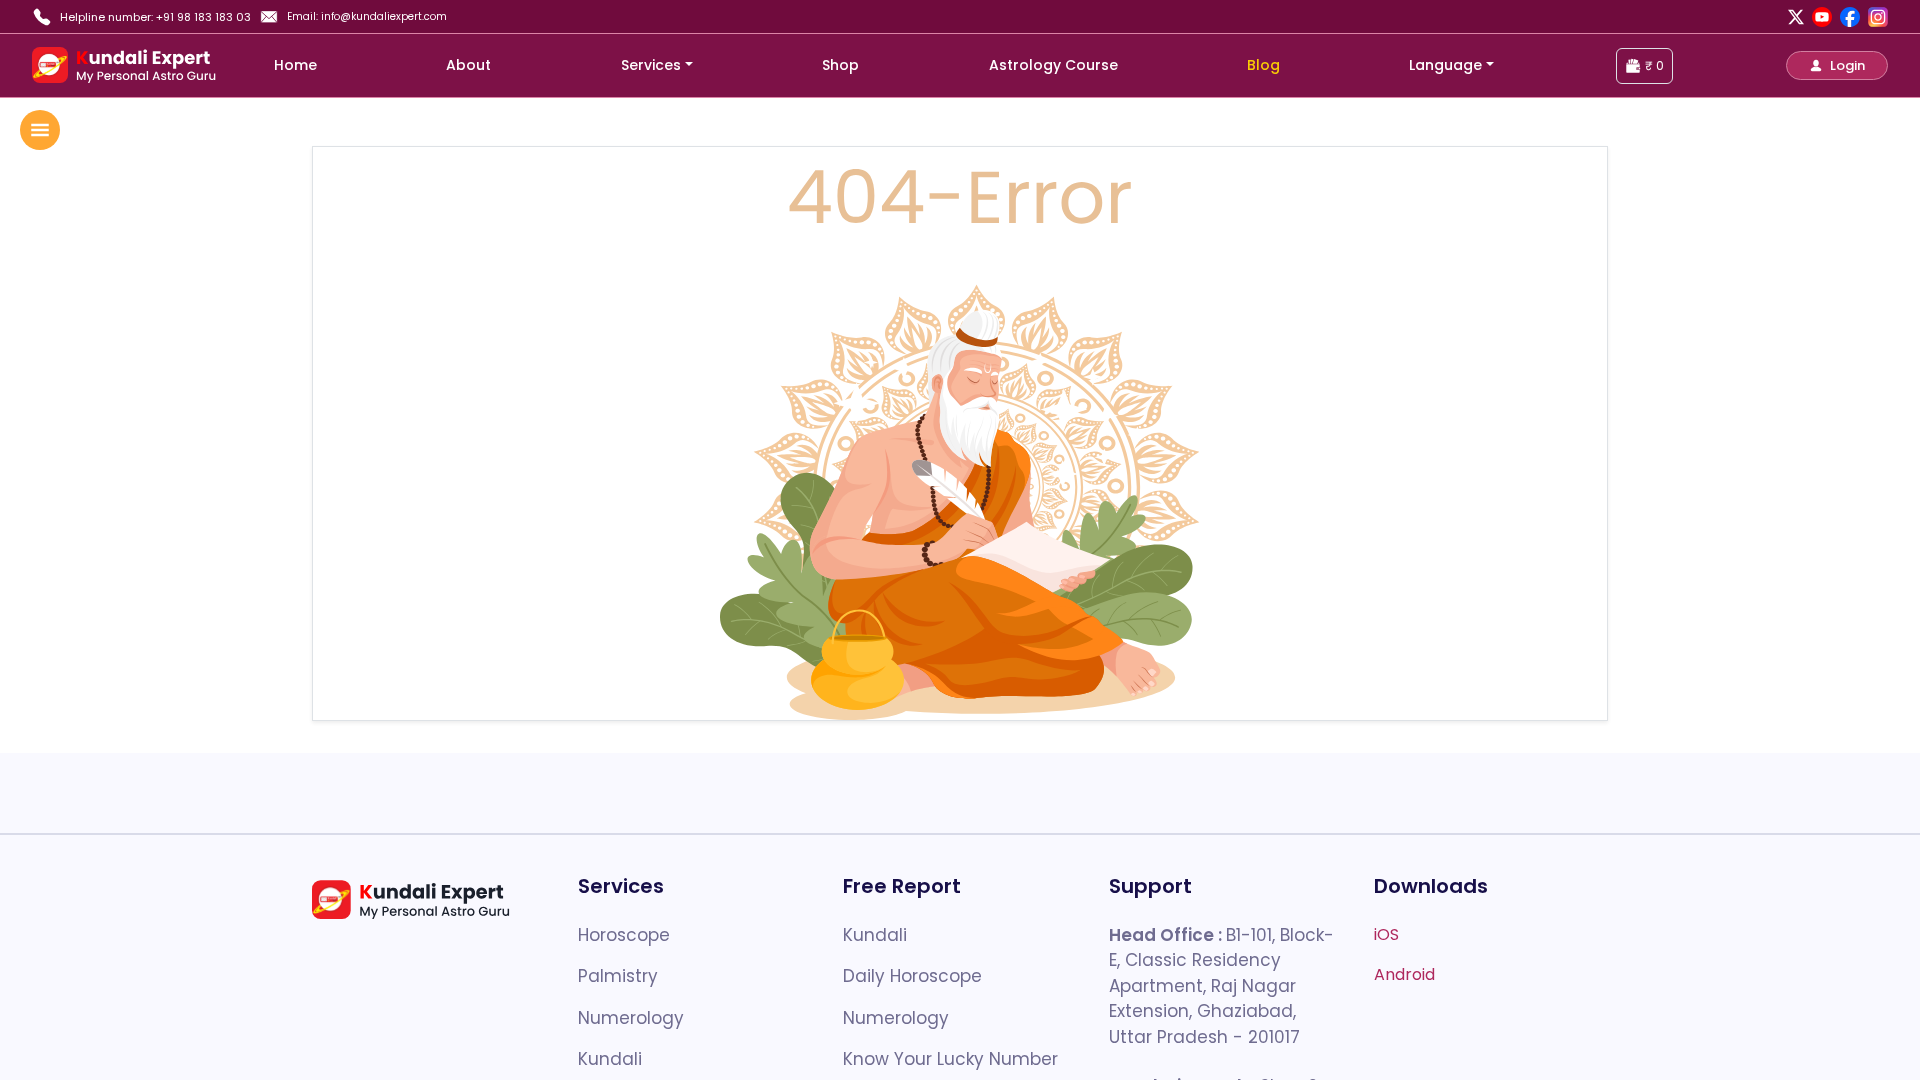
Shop (840, 65)
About (468, 65)
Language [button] (1445, 65)
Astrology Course (1053, 65)
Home (295, 65)
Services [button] (651, 65)
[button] (1837, 65)
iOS (1386, 934)
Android (1404, 974)
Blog (1263, 65)
